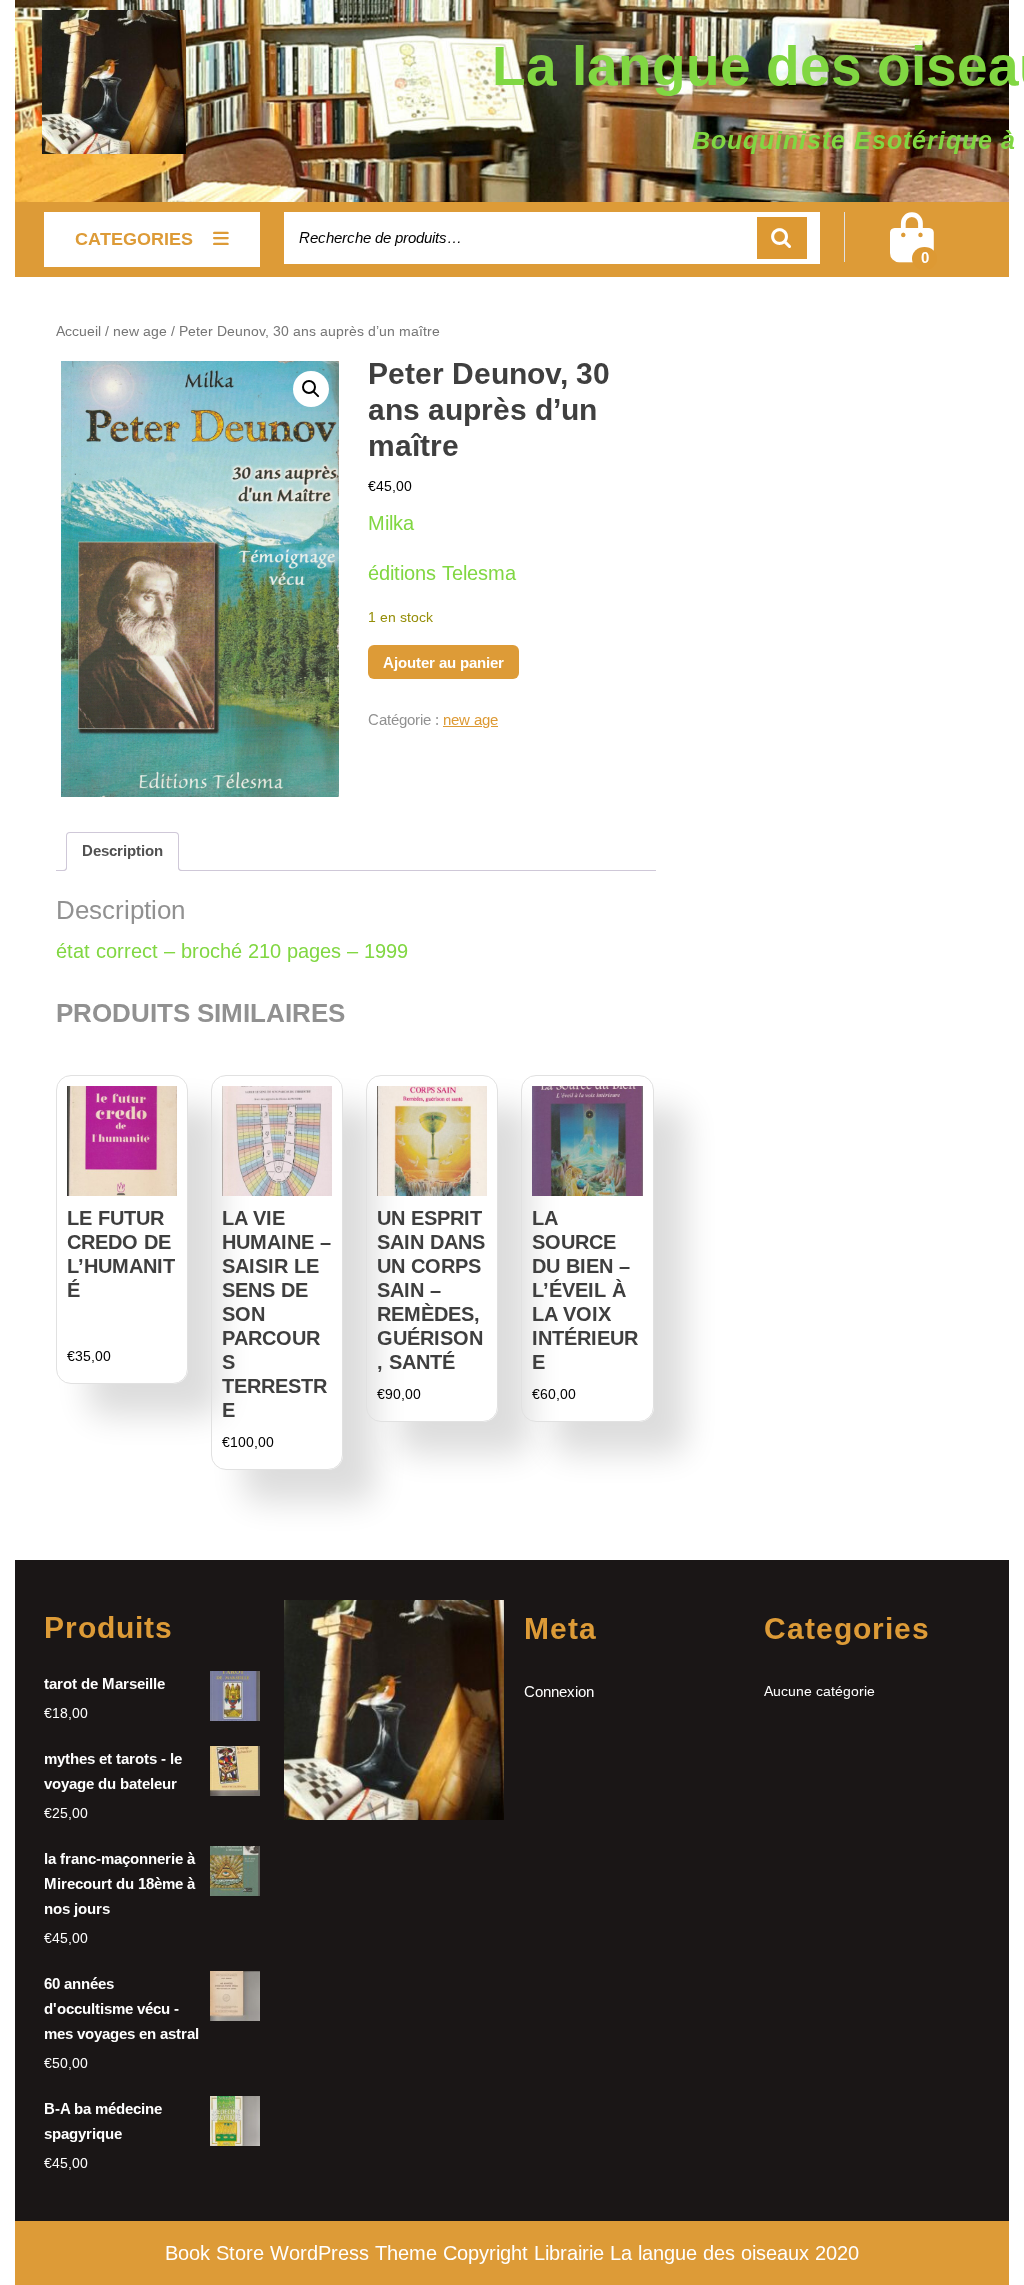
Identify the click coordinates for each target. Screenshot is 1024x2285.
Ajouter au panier (443, 662)
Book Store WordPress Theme (301, 2253)
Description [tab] (122, 850)
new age (140, 331)
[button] (311, 389)
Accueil (78, 331)
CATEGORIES (134, 239)
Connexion (559, 1691)
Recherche (782, 238)
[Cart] (912, 250)
